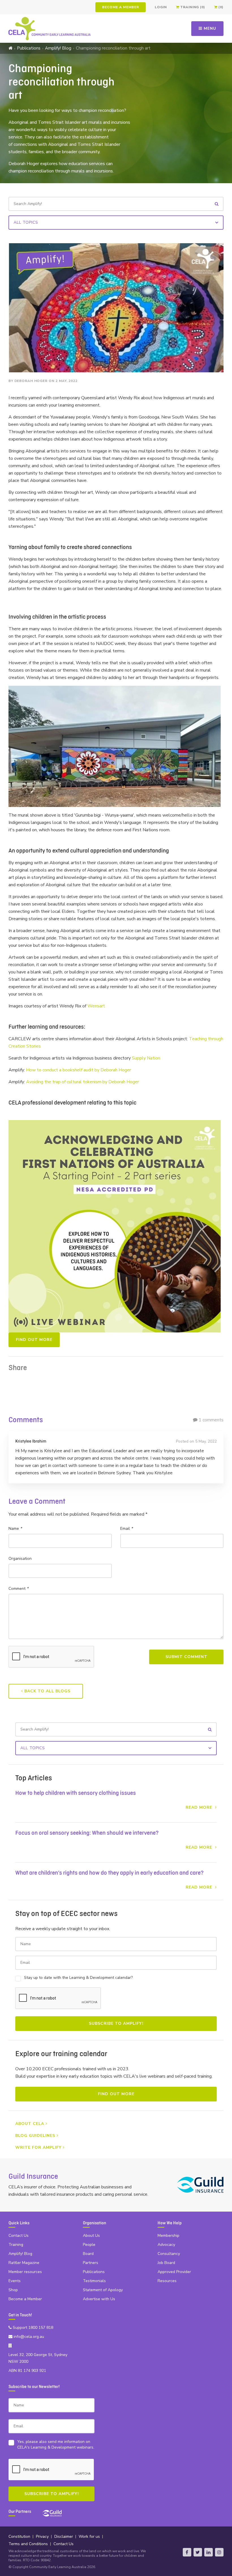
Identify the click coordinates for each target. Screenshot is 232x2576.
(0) (221, 7)
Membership (168, 2236)
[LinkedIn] (209, 2552)
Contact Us (19, 2236)
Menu (209, 28)
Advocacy (166, 2245)
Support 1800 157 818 (32, 2328)
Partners (91, 2263)
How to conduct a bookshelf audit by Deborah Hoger (79, 1070)
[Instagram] (219, 2552)
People (89, 2245)
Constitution (19, 2537)
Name (15, 1529)
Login (161, 7)
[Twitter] (198, 2552)
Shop (13, 2290)
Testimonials (94, 2281)
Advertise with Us (99, 2299)
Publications (29, 48)
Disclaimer (64, 2537)
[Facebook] (187, 2552)
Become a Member (121, 7)
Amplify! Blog (58, 48)
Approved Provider (174, 2272)
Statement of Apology (103, 2290)
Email (126, 1529)
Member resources (25, 2272)
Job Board (166, 2263)
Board (88, 2254)
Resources (167, 2281)
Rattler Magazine (24, 2263)
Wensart (96, 1006)
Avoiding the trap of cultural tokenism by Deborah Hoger (82, 1082)
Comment (18, 1589)
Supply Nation (146, 1058)
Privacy (42, 2537)
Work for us (89, 2537)
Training (16, 2245)
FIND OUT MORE (34, 1340)
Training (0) (192, 7)
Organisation (20, 1559)
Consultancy (169, 2254)
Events (15, 2281)
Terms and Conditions (28, 2544)
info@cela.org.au (28, 2337)
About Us (91, 2236)
